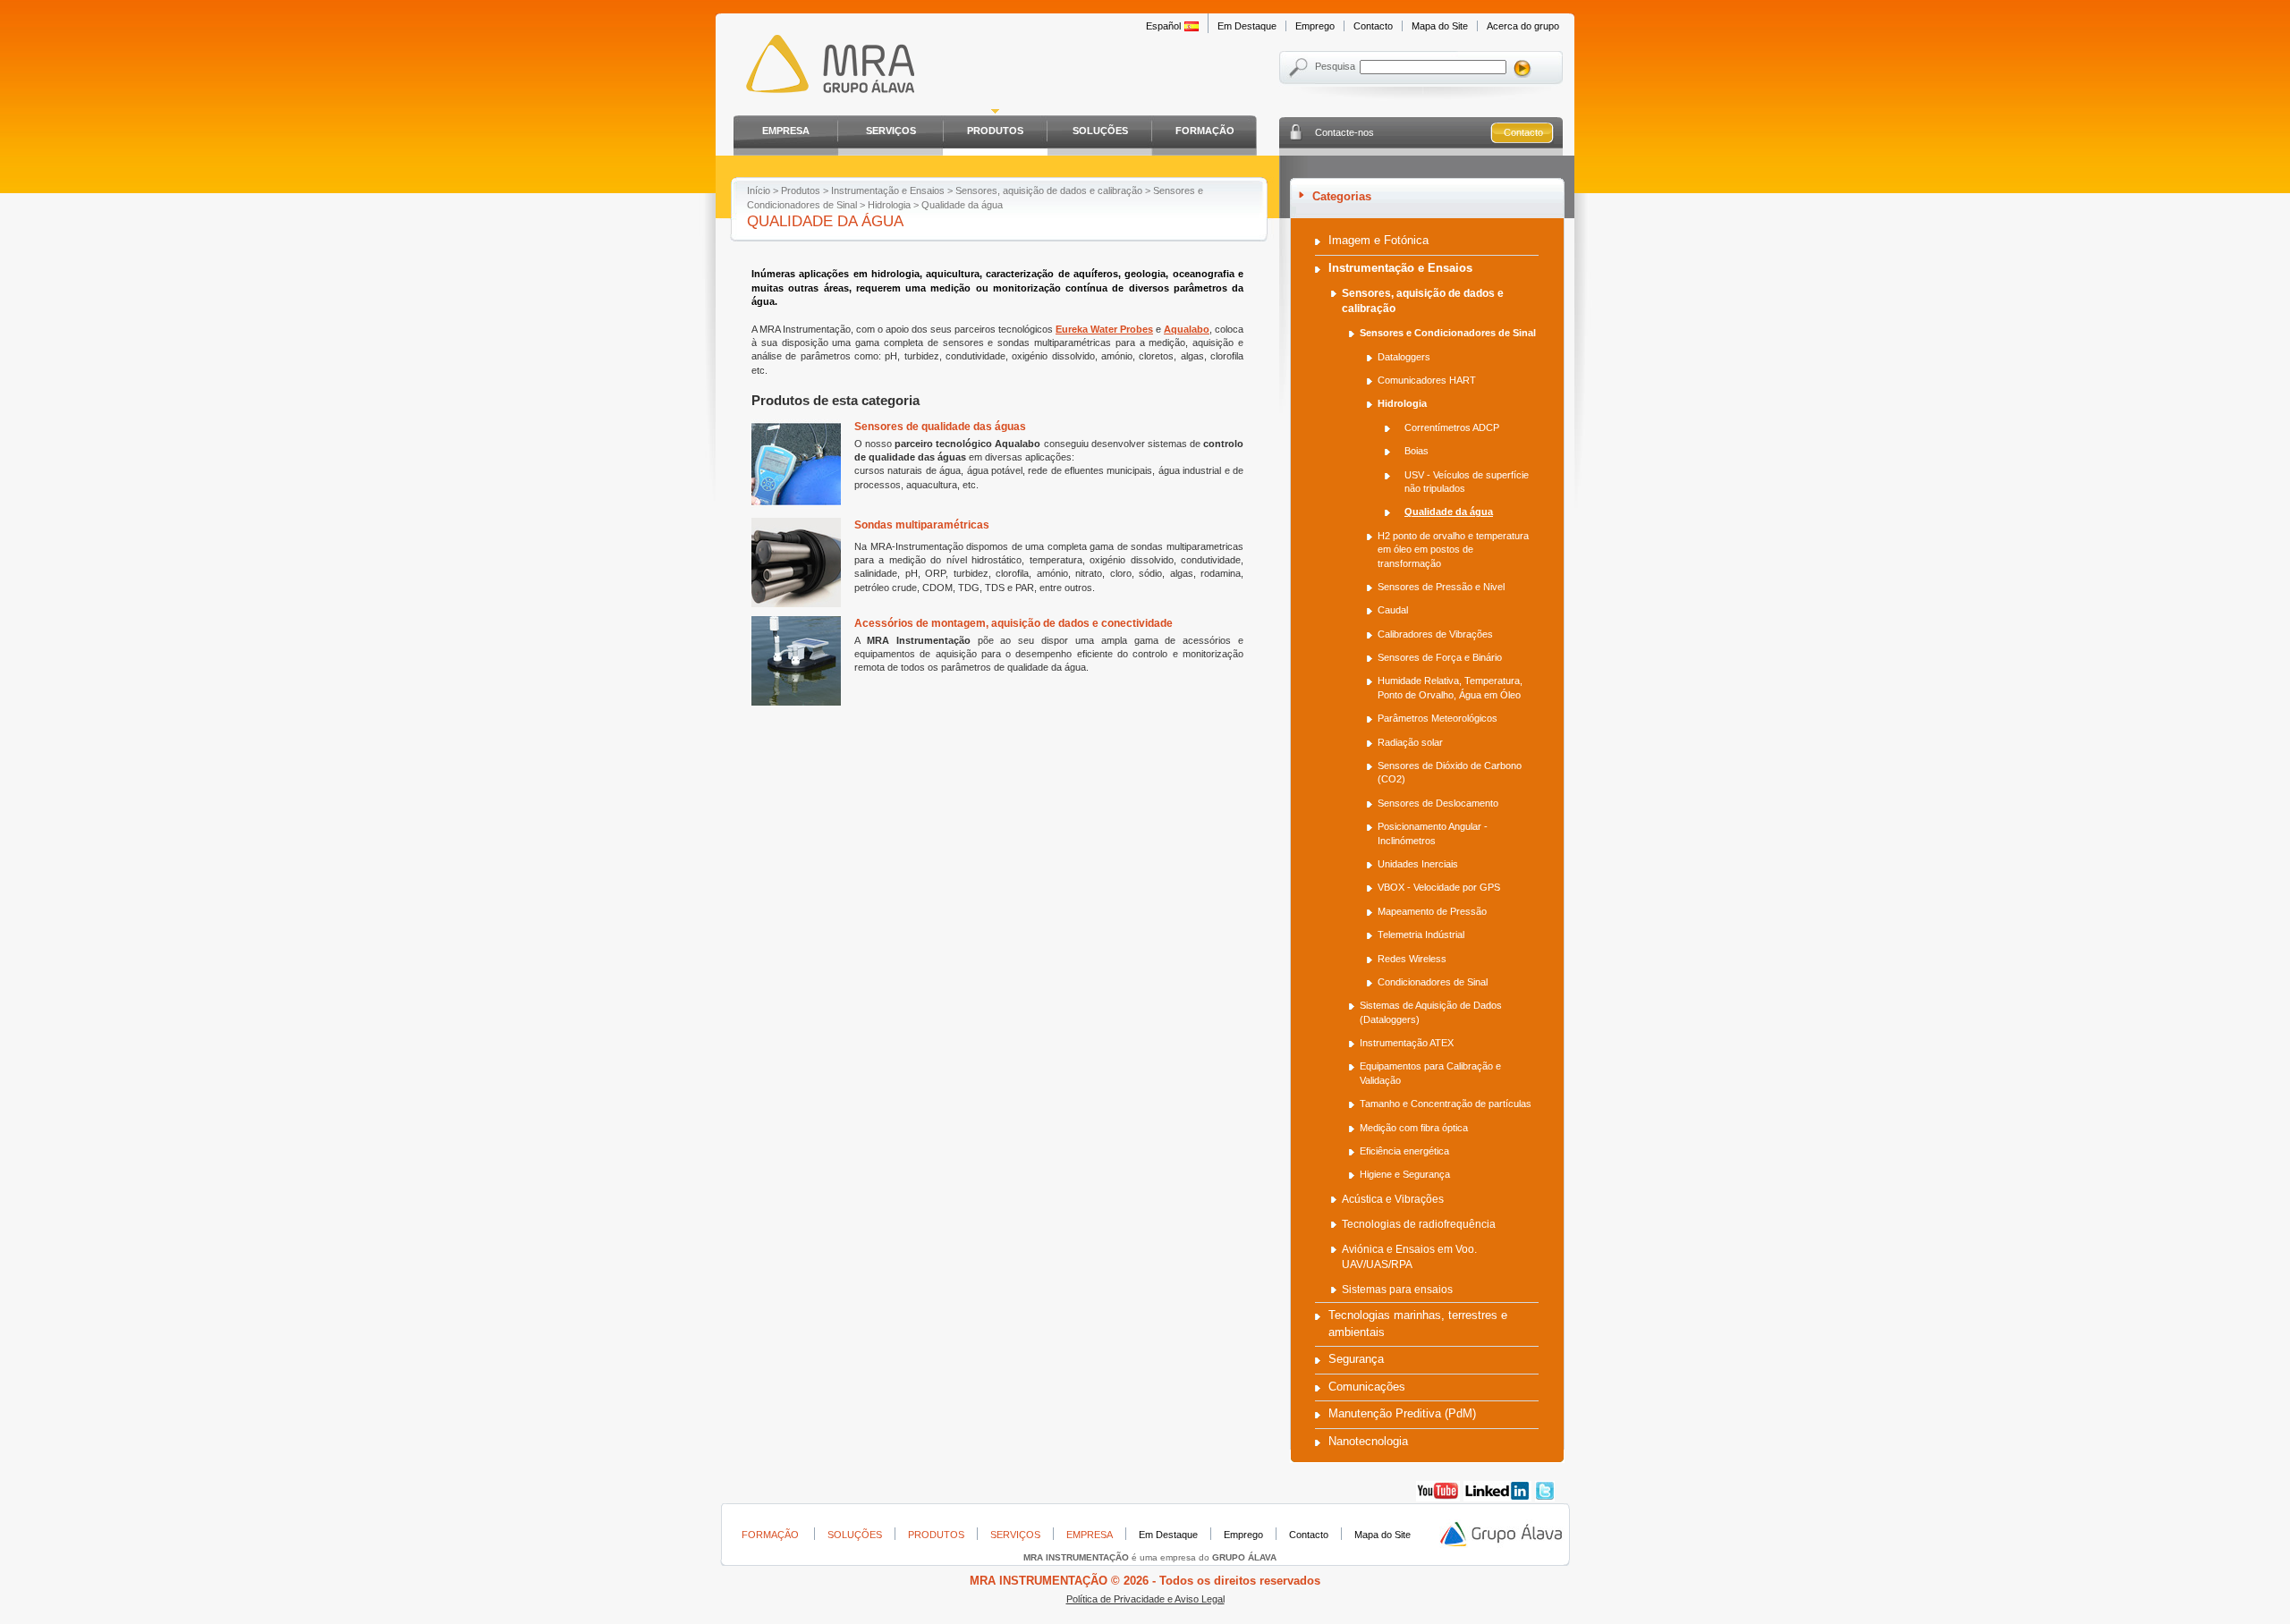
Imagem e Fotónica (1378, 240)
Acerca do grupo (1523, 26)
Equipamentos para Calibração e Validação (1430, 1073)
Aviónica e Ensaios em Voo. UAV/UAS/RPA (1409, 1257)
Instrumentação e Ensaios (888, 190)
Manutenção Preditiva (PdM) (1402, 1413)
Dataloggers (1404, 357)
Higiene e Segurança (1405, 1174)
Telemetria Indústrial (1421, 935)
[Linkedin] (1497, 1498)
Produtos (995, 131)
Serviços (891, 131)
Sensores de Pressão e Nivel (1441, 587)
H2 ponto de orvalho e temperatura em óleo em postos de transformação (1453, 550)
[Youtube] (1438, 1498)
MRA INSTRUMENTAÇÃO (825, 67)
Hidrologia (889, 205)
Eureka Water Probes (1104, 329)
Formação (1205, 131)
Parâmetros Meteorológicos (1438, 718)
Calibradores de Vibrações (1435, 634)
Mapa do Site (1440, 26)
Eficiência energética (1404, 1151)
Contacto (1373, 26)
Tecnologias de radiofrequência (1419, 1224)
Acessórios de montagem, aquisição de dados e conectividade (1014, 623)
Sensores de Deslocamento (1438, 803)
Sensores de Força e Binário (1440, 657)
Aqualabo (1187, 329)
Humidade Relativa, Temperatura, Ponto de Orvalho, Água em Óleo (1450, 687)
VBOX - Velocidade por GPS (1439, 887)
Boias (1416, 451)
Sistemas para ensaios (1397, 1290)
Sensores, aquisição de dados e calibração (1049, 190)
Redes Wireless (1412, 959)
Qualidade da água (1449, 512)
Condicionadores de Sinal (1433, 982)
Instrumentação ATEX (1407, 1043)
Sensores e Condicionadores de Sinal (1448, 333)
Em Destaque (1247, 26)
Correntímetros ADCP (1452, 427)
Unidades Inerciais (1418, 864)
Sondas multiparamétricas (922, 525)
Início (759, 190)
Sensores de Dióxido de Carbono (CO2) (1450, 772)
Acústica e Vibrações (1393, 1199)
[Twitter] (1545, 1498)
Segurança (1356, 1359)
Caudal (1393, 610)
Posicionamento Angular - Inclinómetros (1433, 833)
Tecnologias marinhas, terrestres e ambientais (1418, 1323)
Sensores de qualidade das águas (940, 427)
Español (1163, 26)
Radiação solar (1410, 742)
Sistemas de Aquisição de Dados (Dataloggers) (1431, 1012)
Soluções (1100, 131)
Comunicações (1367, 1387)
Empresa (786, 131)
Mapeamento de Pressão (1432, 911)
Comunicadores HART (1427, 380)
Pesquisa (1335, 66)
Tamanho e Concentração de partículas (1446, 1104)
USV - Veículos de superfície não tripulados (1467, 482)
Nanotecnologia (1368, 1441)
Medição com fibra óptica (1414, 1128)
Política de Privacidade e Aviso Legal (1145, 1599)
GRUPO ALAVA (1502, 1535)
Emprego (1315, 26)
